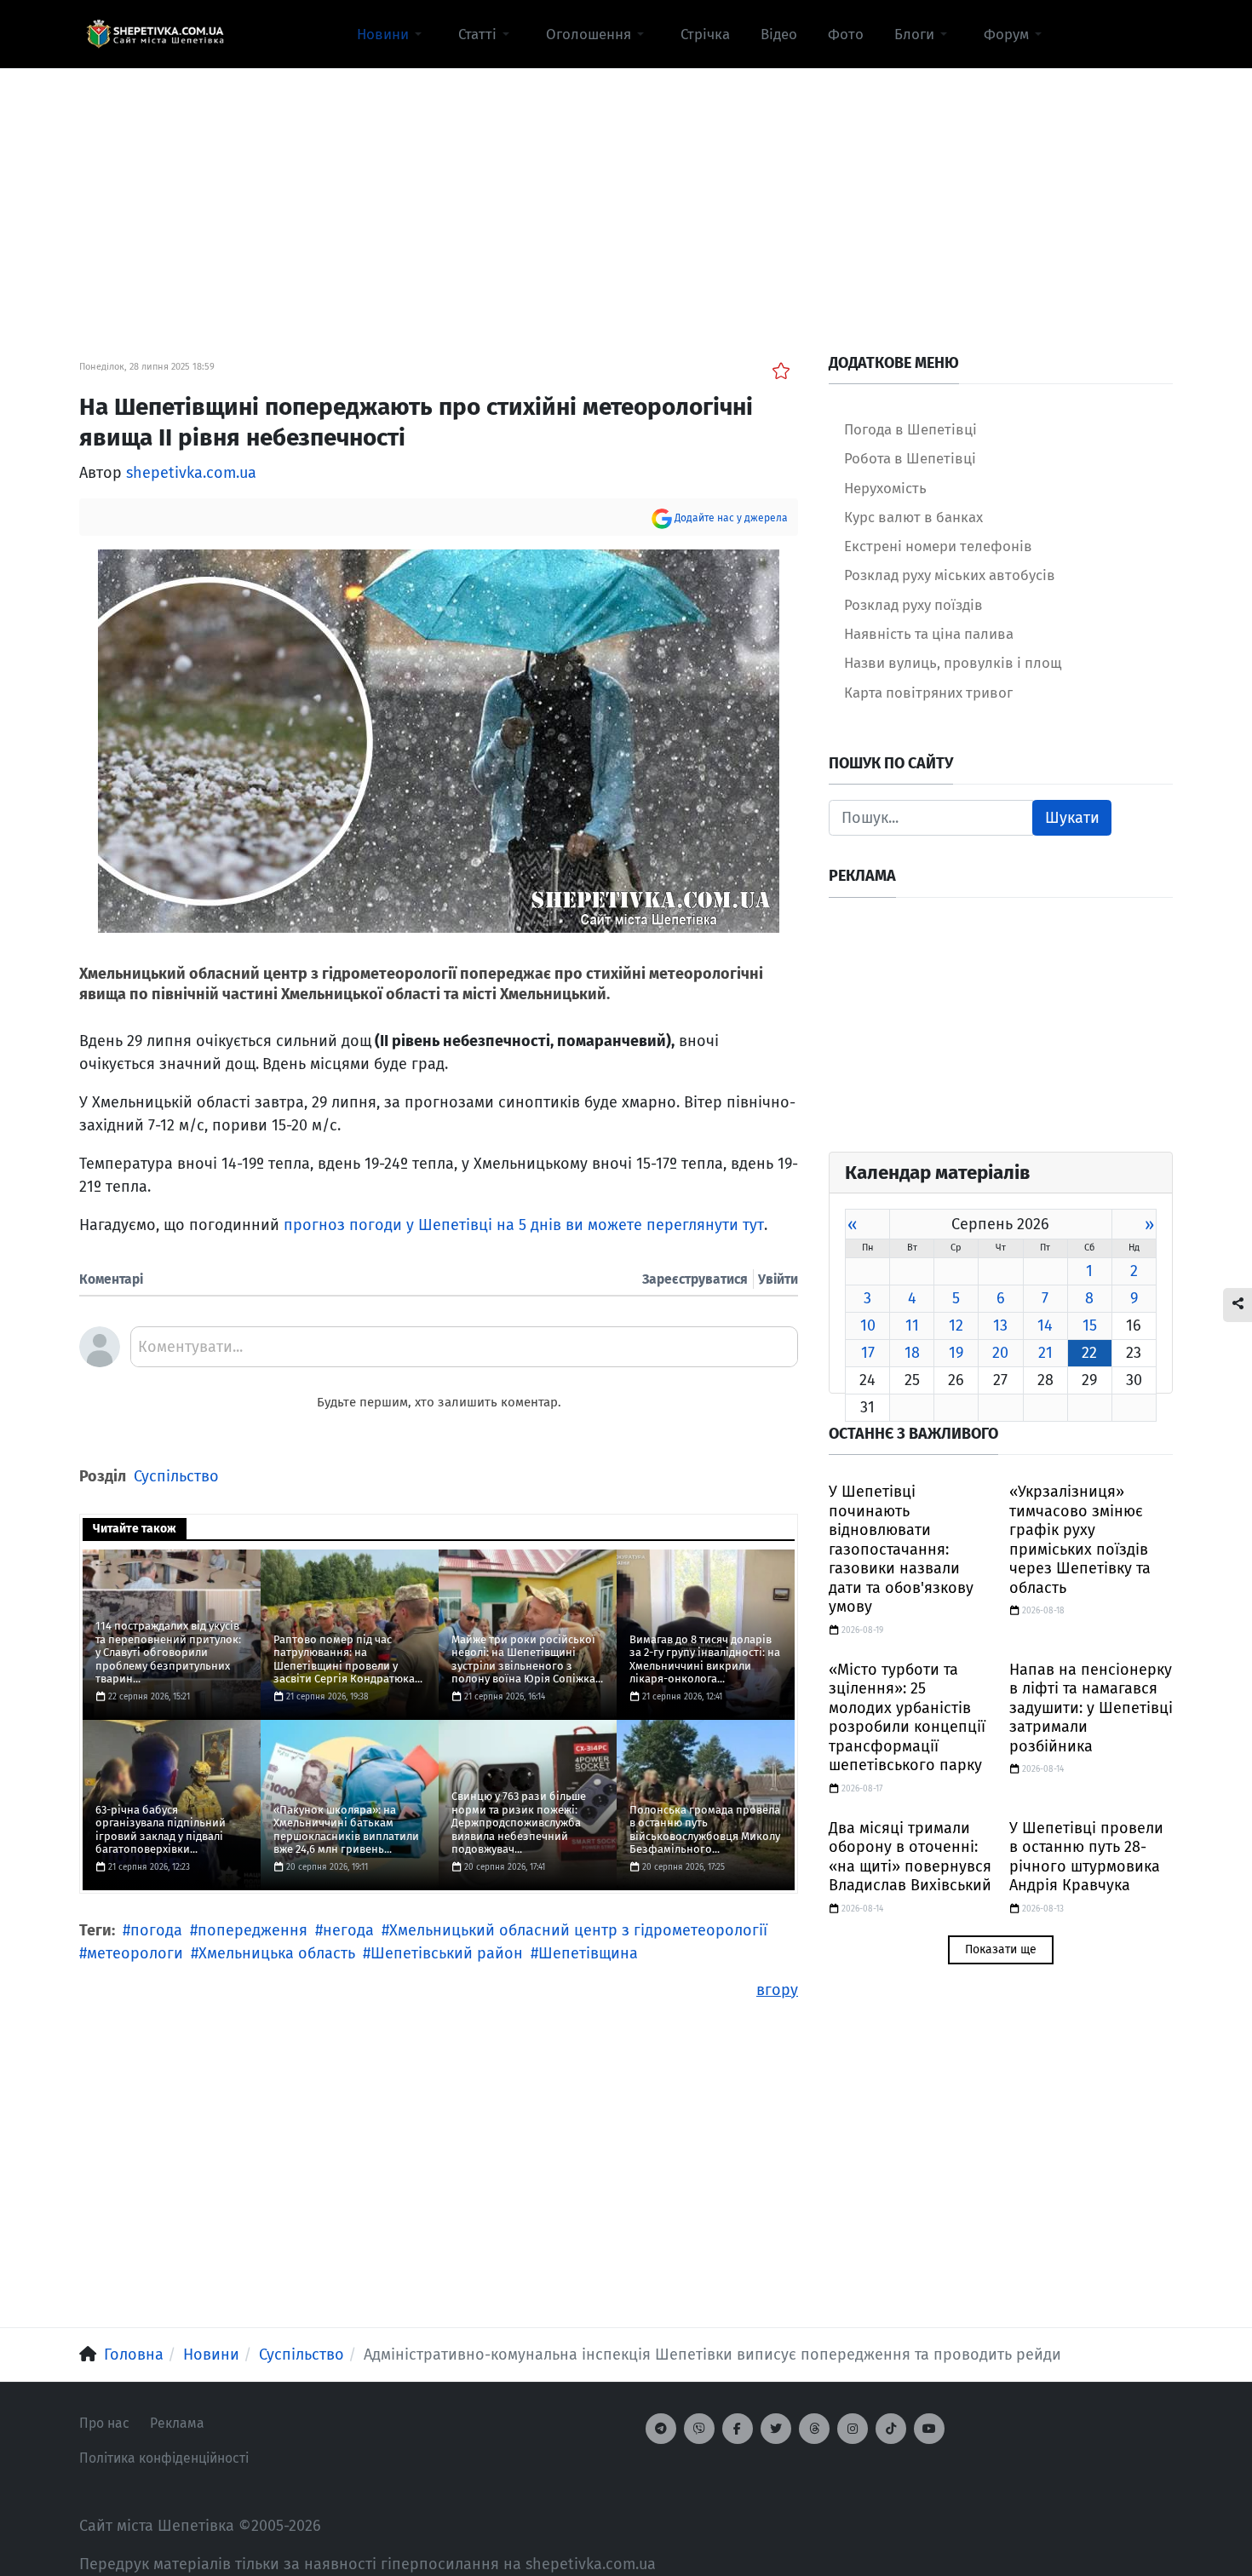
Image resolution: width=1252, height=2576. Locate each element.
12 (956, 1325)
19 (956, 1353)
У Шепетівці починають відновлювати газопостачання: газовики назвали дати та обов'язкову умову (901, 1549)
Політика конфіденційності (164, 2458)
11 (912, 1325)
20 (1000, 1353)
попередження (253, 1930)
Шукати (1072, 818)
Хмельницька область (277, 1953)
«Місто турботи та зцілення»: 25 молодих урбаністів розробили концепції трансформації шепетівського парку (907, 1718)
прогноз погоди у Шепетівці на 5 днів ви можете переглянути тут (524, 1225)
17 (868, 1353)
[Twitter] (776, 2429)
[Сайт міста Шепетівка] (155, 34)
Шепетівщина (588, 1953)
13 (1000, 1325)
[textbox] (464, 1353)
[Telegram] (661, 2429)
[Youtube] (929, 2429)
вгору (777, 1990)
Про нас (104, 2423)
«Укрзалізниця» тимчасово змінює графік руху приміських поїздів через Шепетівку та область (1080, 1540)
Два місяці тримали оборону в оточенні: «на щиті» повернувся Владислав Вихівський (910, 1857)
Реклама (177, 2423)
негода (348, 1930)
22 (1089, 1353)
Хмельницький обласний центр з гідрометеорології (578, 1930)
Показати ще (1001, 1949)
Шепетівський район (447, 1953)
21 (1045, 1353)
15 (1090, 1325)
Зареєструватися (695, 1279)
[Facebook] (738, 2429)
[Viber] (699, 2429)
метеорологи (135, 1953)
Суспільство (176, 1476)
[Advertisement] (626, 188)
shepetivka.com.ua (191, 473)
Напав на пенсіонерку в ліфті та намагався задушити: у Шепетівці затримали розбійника (1091, 1708)
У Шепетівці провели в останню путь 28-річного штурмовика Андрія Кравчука (1086, 1857)
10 (868, 1325)
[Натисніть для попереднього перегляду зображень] (439, 739)
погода (156, 1930)
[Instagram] (853, 2429)
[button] (392, 34)
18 (912, 1353)
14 (1045, 1325)
